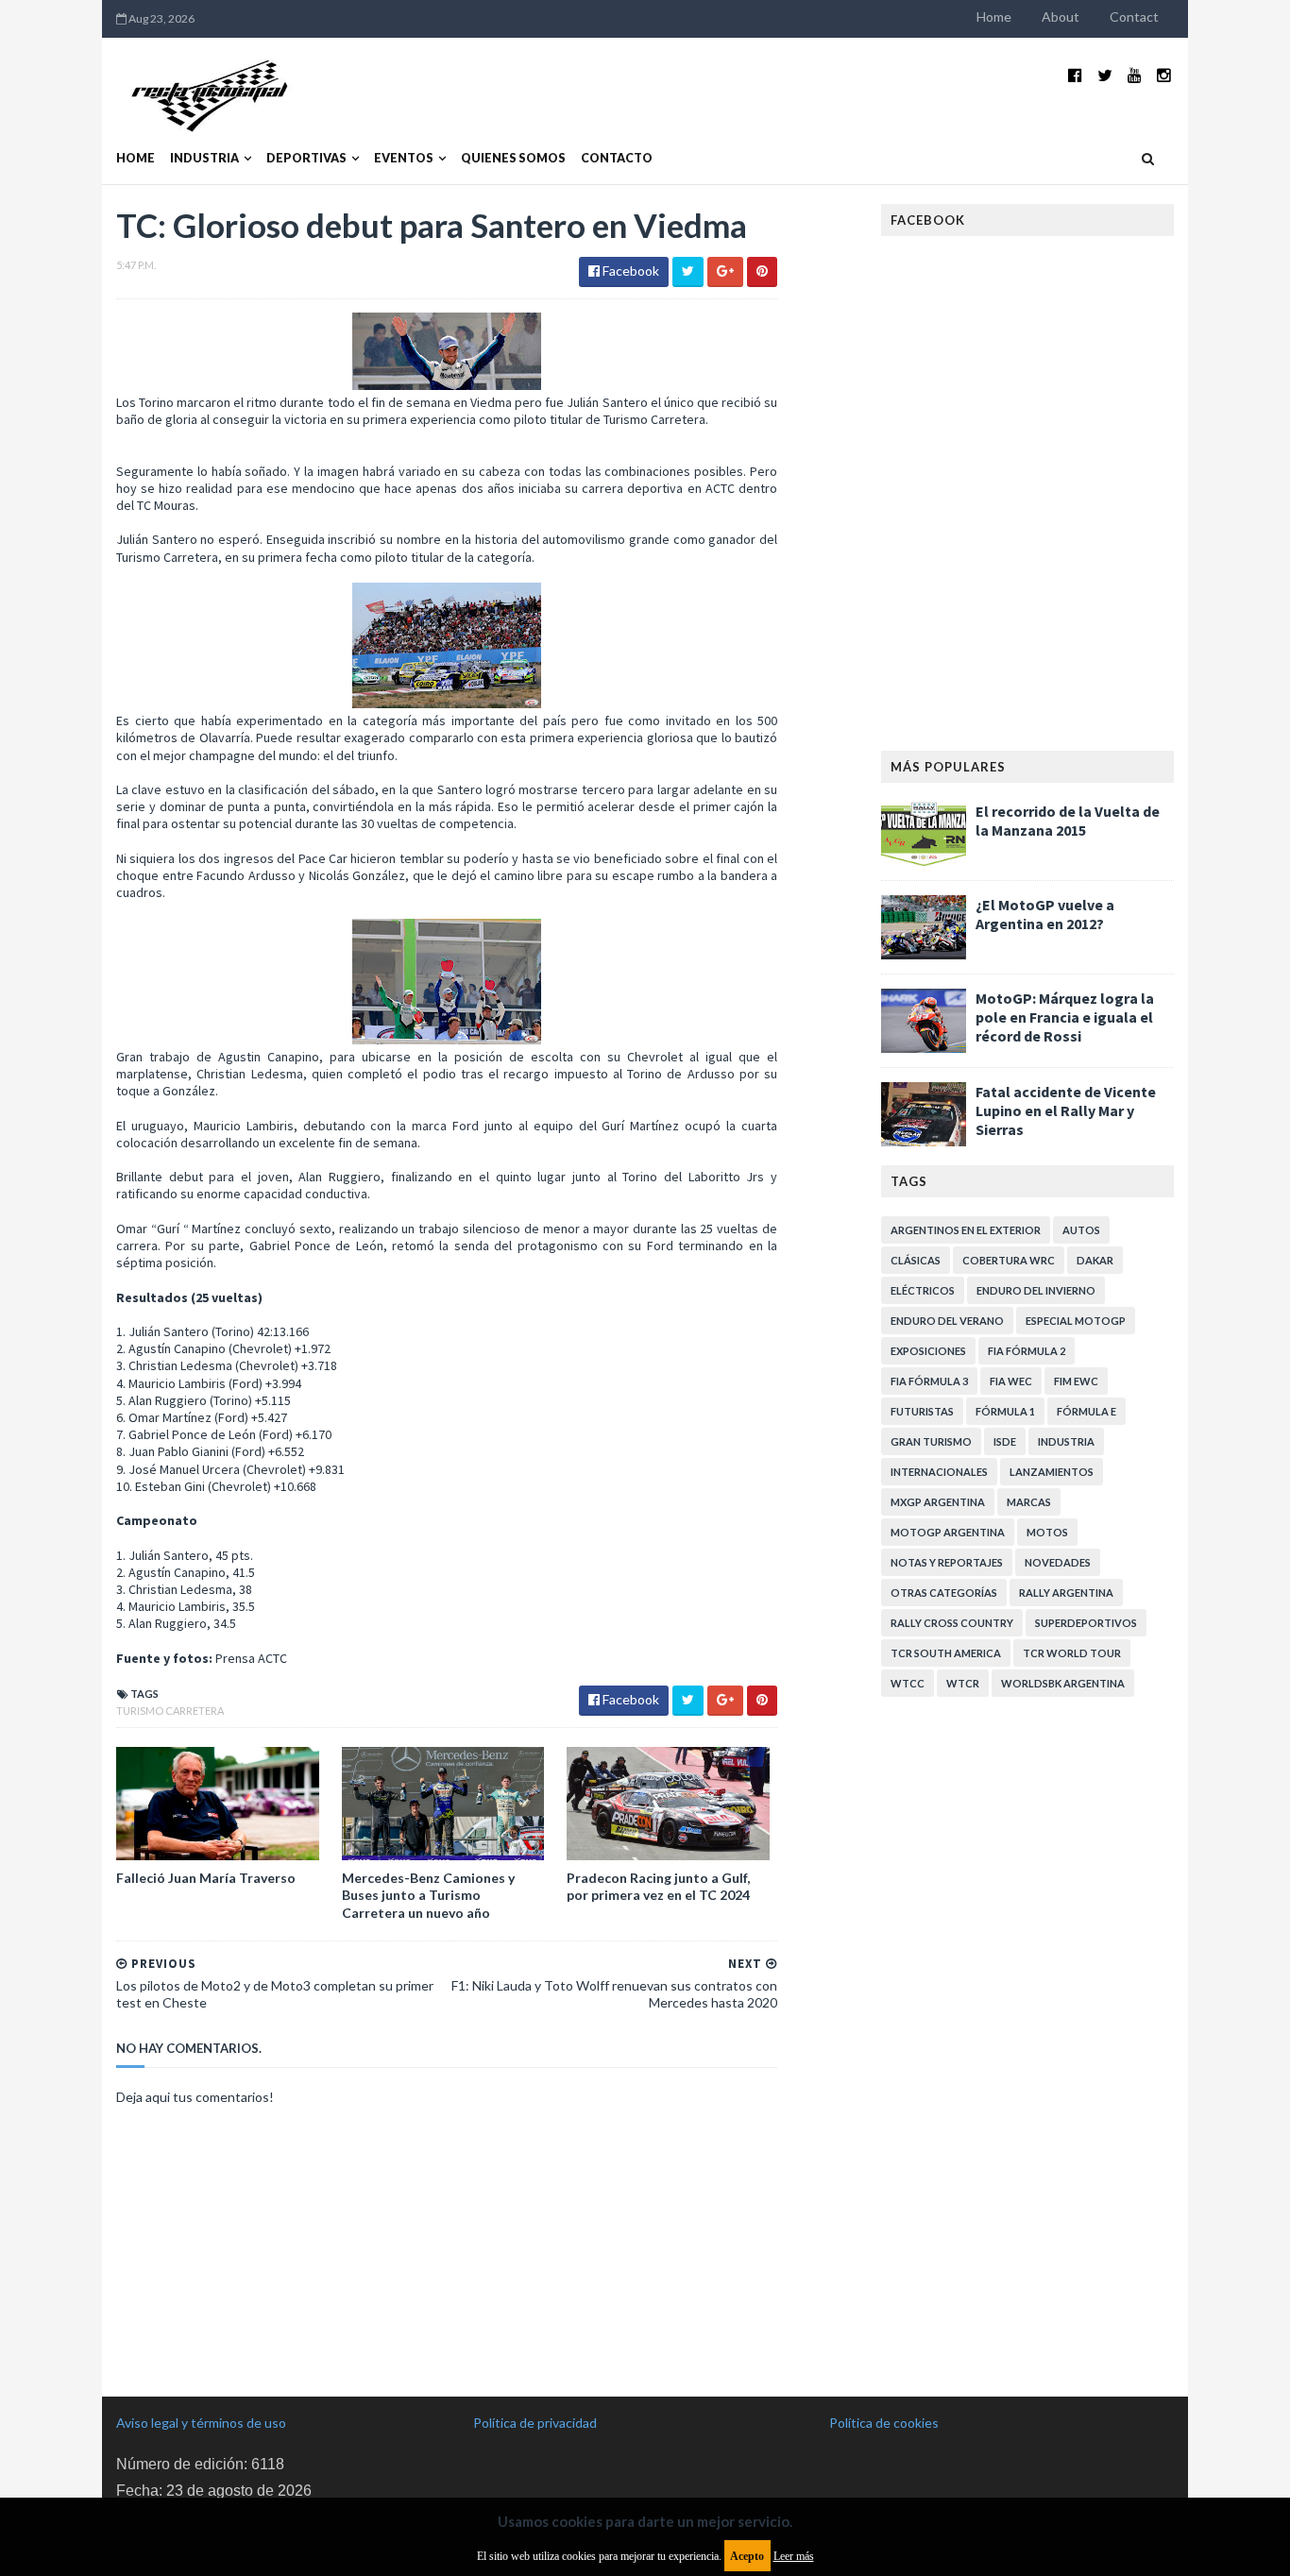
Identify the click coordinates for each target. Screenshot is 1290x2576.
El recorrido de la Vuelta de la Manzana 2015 (1068, 821)
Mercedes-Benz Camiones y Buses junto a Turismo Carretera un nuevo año (428, 1895)
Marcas (1029, 1502)
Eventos (404, 158)
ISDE (1005, 1441)
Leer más (794, 2556)
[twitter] (1105, 75)
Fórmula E (1086, 1411)
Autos (1081, 1230)
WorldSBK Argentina (1063, 1683)
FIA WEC (1011, 1381)
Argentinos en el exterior (966, 1230)
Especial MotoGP (1076, 1321)
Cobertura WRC (1009, 1260)
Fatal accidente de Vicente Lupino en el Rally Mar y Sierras (1066, 1110)
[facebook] (1075, 75)
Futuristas (922, 1411)
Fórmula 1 (1005, 1411)
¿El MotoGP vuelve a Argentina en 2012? (1045, 914)
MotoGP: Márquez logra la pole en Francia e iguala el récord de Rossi (1065, 1017)
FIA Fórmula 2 (1027, 1351)
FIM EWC (1076, 1381)
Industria (204, 158)
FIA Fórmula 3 (929, 1381)
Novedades (1058, 1562)
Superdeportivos (1086, 1623)
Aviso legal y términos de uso (201, 2423)
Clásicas (916, 1260)
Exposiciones (928, 1351)
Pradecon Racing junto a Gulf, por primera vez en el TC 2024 (658, 1886)
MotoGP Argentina (948, 1532)
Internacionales (939, 1472)
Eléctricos (923, 1290)
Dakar (1095, 1260)
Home (994, 17)
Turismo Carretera (170, 1711)
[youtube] (1135, 75)
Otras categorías (944, 1593)
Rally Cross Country (952, 1623)
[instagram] (1164, 75)
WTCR (963, 1683)
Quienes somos (513, 158)
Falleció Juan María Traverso (206, 1878)
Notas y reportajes (947, 1562)
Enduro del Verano (947, 1321)
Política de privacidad (535, 2423)
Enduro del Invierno (1036, 1290)
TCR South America (946, 1653)
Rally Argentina (1066, 1593)
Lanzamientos (1052, 1472)
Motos (1047, 1532)
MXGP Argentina (938, 1502)
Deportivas (306, 158)
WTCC (908, 1683)
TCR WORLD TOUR (1072, 1653)
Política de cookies (884, 2423)
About (1061, 17)
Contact (1134, 17)
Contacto (617, 158)
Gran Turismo (931, 1441)
